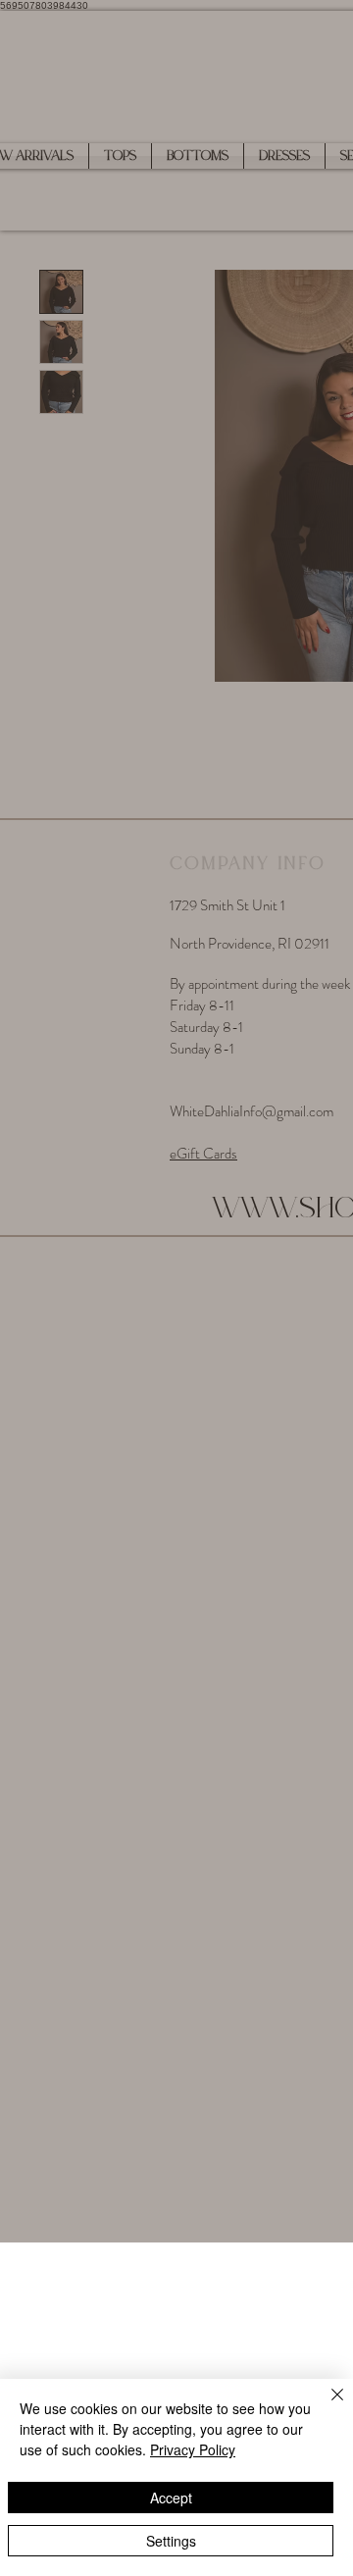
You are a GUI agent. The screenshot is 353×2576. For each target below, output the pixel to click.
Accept (171, 2498)
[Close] (326, 2406)
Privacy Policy (193, 2449)
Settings (171, 2541)
